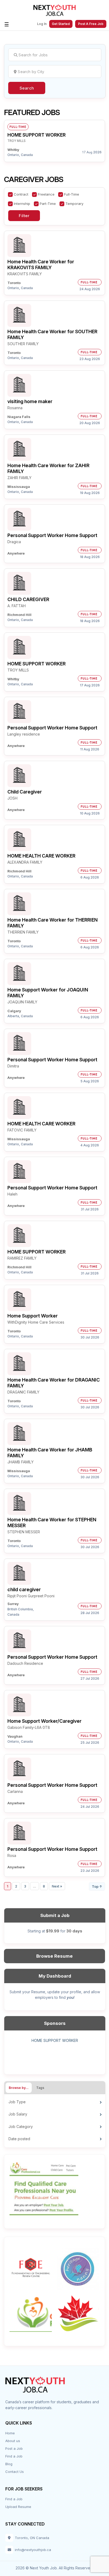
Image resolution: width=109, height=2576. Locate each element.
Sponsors (55, 2023)
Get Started (61, 24)
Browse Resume (54, 1956)
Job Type (17, 2102)
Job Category (21, 2127)
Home (10, 2433)
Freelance (46, 194)
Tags (40, 2088)
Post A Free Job (91, 24)
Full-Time (72, 194)
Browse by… (19, 2088)
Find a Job (14, 2456)
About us (13, 2441)
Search (27, 88)
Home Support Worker (33, 1316)
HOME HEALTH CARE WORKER (41, 856)
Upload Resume (18, 2507)
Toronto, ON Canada (32, 2538)
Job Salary (18, 2114)
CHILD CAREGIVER (28, 599)
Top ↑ (97, 1886)
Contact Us (15, 2472)
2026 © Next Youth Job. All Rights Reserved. (54, 2568)
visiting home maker (30, 401)
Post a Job (14, 2448)
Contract (21, 194)
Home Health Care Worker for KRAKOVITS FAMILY (41, 265)
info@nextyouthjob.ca (33, 2550)
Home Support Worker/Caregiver (44, 1721)
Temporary (74, 204)
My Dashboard (55, 1976)
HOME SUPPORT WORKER (37, 135)
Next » (57, 1886)
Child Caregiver (25, 792)
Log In (42, 24)
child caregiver (24, 1589)
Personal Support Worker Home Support (52, 535)
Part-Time (48, 204)
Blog (9, 2464)
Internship (22, 204)
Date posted (19, 2139)
